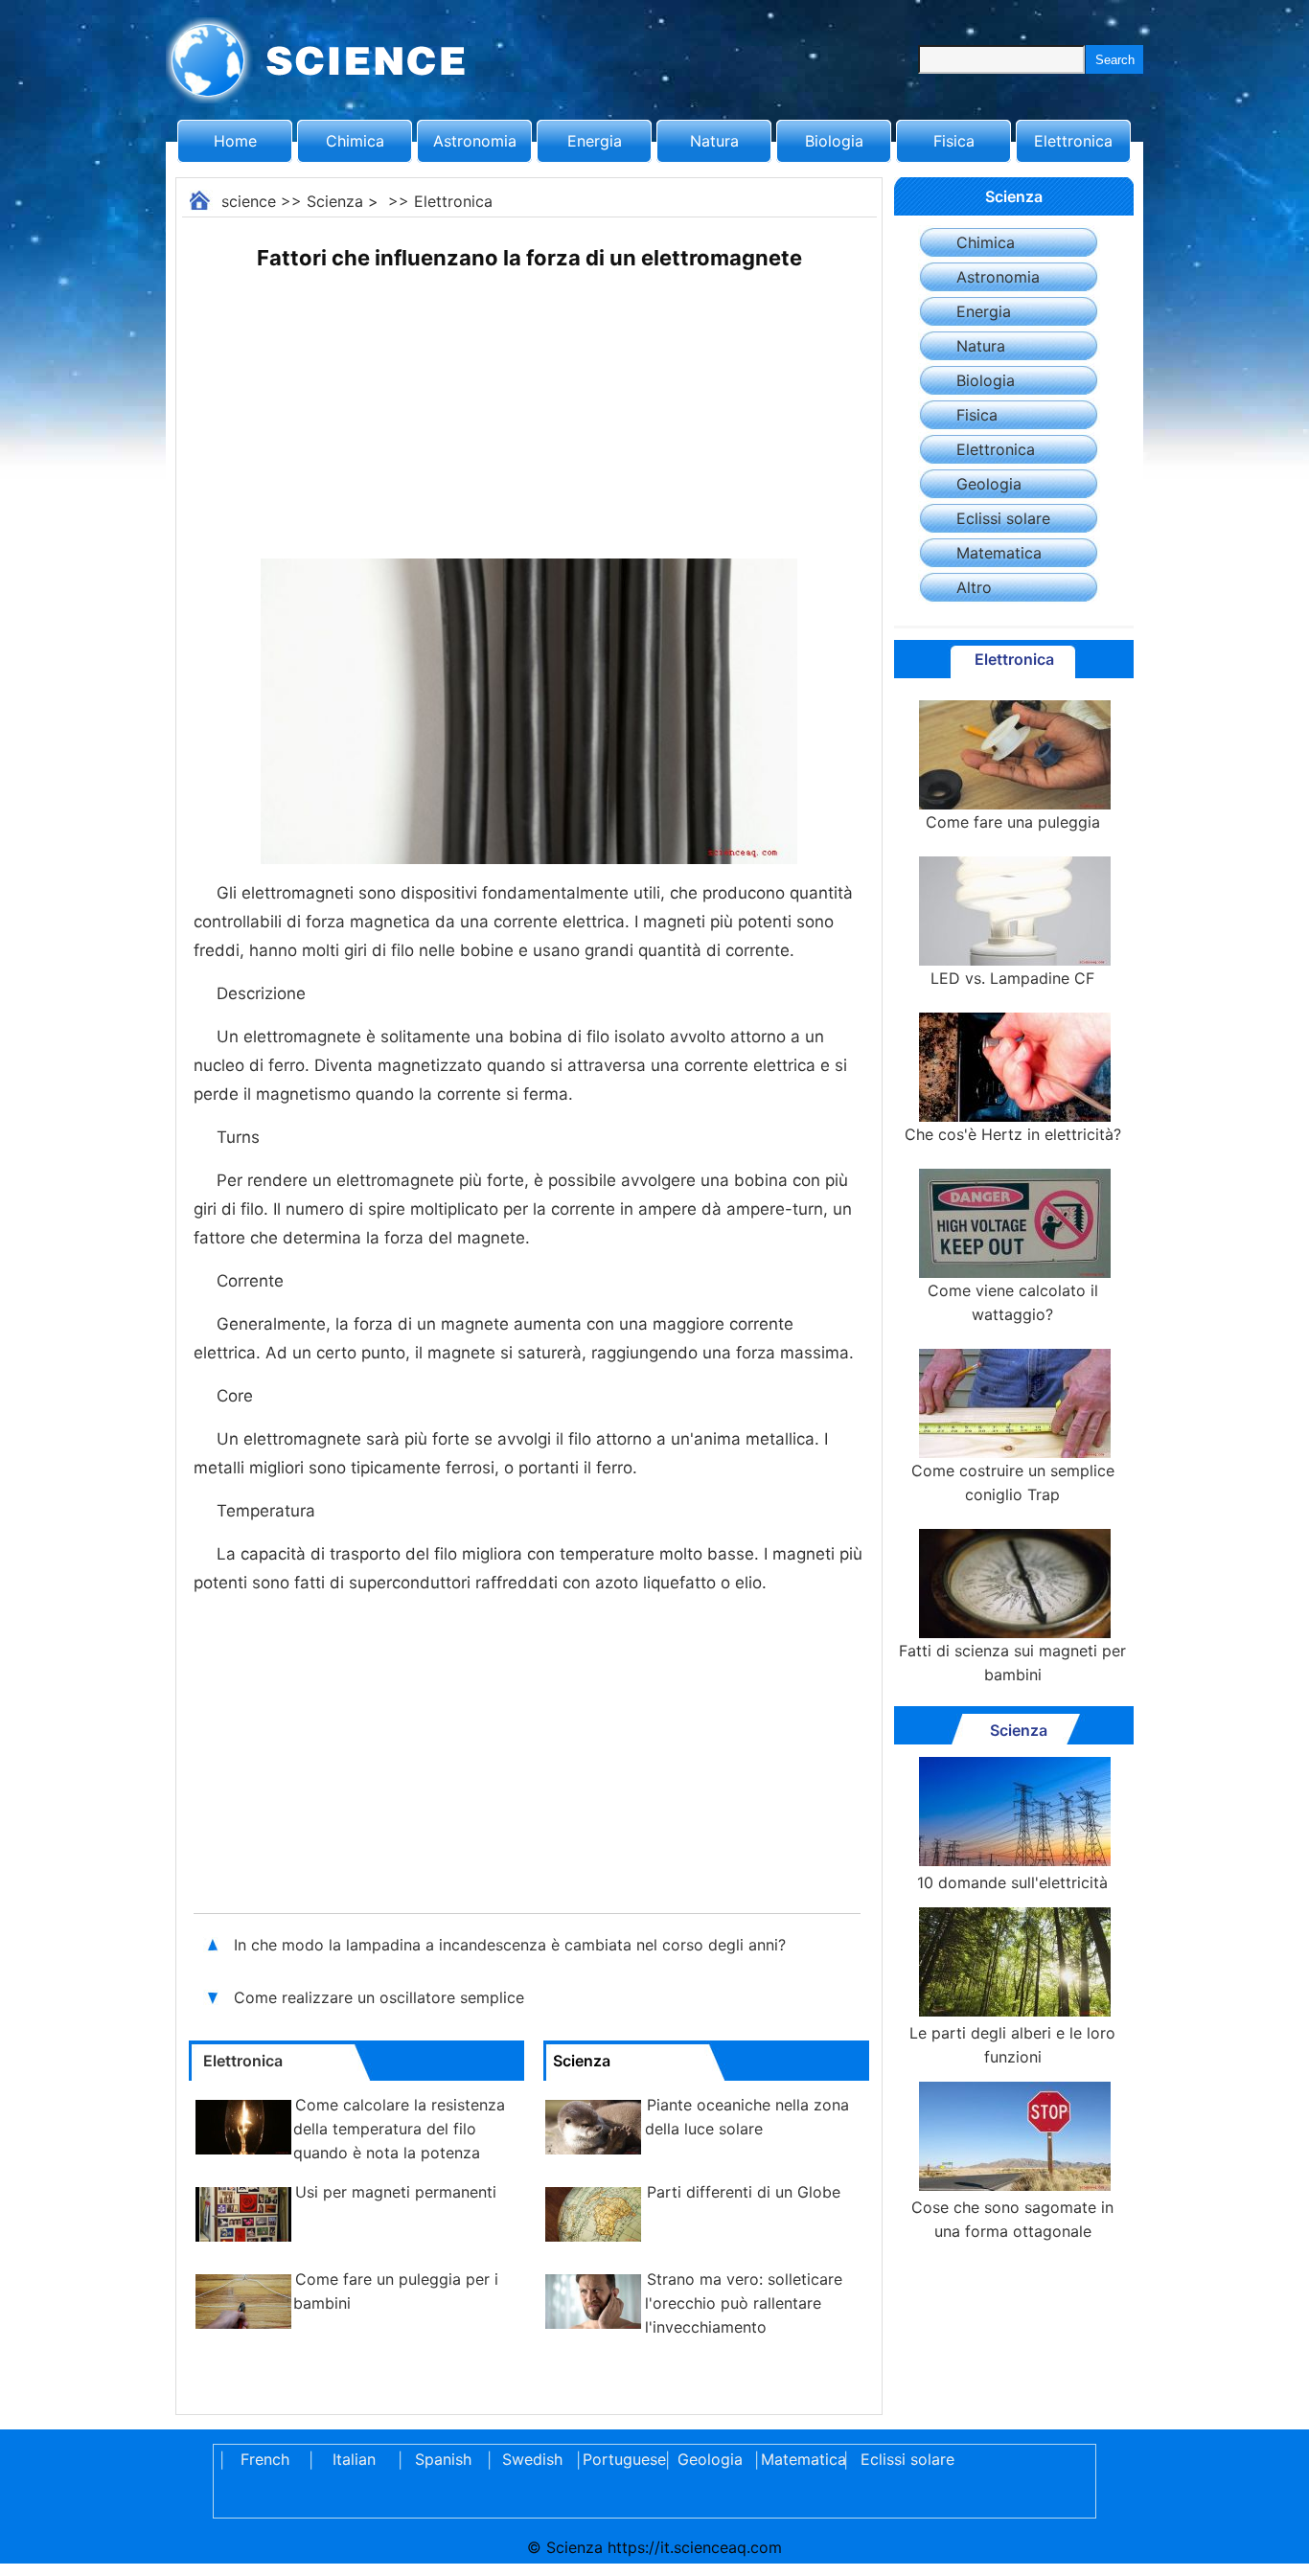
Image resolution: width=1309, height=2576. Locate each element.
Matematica (999, 553)
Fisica (954, 141)
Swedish (532, 2459)
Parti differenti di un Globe (744, 2192)
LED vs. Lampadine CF (1012, 978)
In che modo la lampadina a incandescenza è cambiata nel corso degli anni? (512, 1945)
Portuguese (621, 2459)
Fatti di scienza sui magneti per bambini (1012, 1663)
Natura (714, 141)
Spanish (443, 2459)
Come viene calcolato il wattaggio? (1013, 1302)
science (249, 201)
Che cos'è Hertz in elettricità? (1013, 1134)
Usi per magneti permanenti (396, 2192)
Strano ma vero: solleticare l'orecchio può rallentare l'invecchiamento (744, 2303)
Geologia (989, 484)
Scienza (335, 201)
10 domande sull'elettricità (1012, 1882)
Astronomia (475, 141)
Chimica (355, 141)
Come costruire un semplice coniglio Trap (1013, 1482)
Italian (354, 2459)
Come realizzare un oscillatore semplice (381, 1997)
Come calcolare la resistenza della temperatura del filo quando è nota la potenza (399, 2129)
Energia (595, 141)
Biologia (834, 141)
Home (235, 141)
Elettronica (1073, 141)
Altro (974, 587)
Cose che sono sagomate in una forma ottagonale (1012, 2219)
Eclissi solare (1003, 518)
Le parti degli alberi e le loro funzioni (1012, 2045)
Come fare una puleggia (1013, 822)
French (265, 2459)
